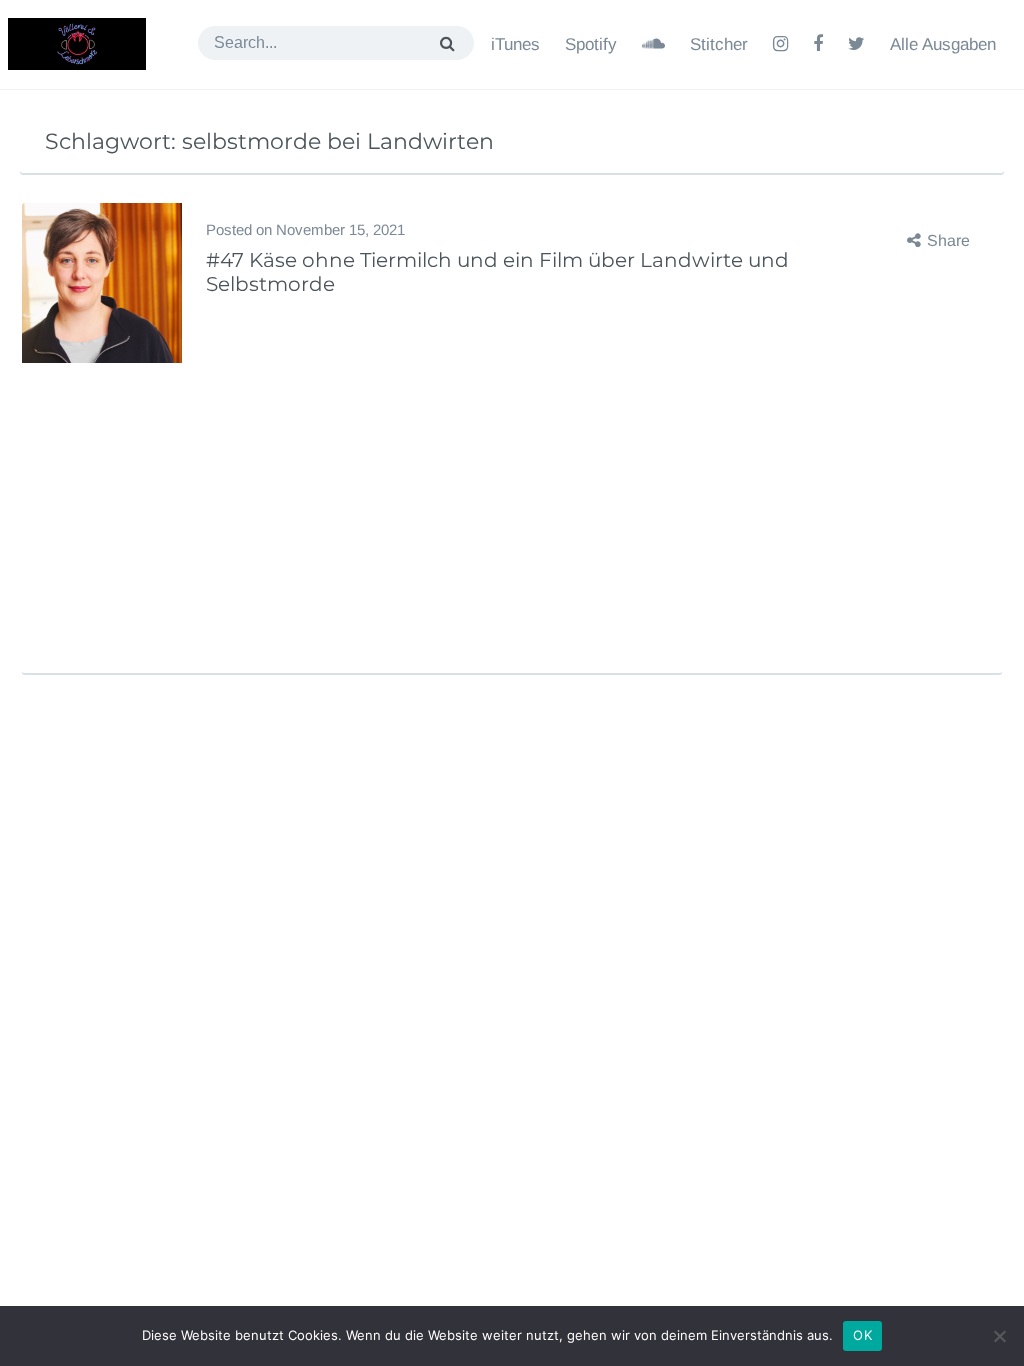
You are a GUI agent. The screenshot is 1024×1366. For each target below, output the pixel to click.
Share (948, 240)
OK (862, 1335)
